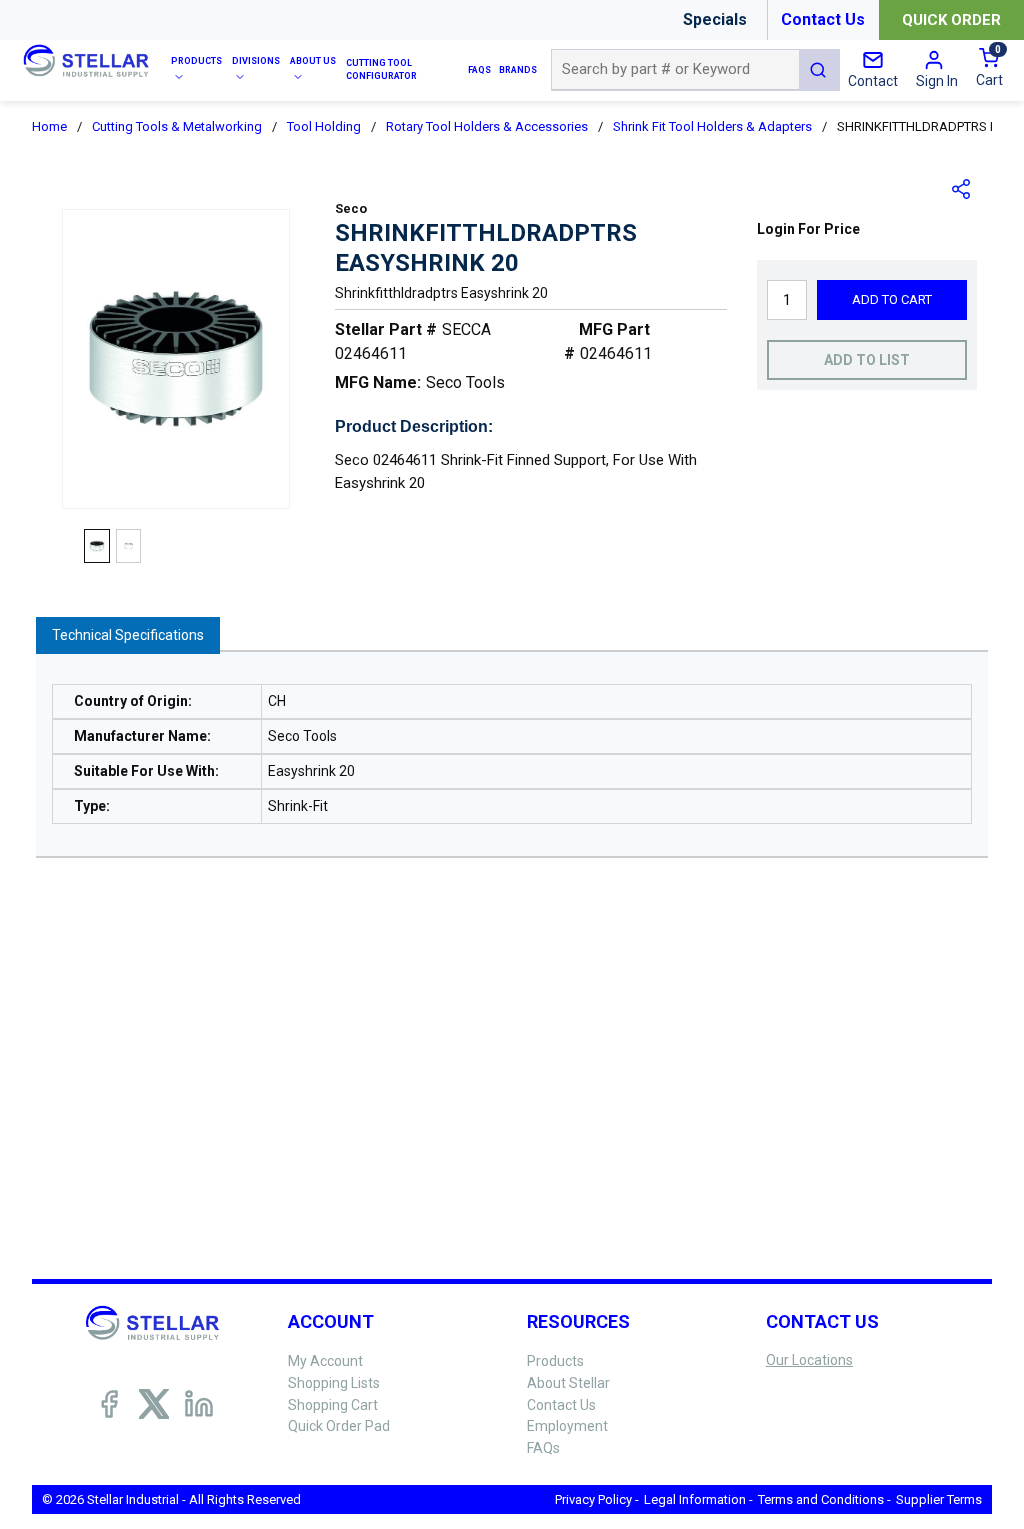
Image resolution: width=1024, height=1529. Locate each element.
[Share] (962, 189)
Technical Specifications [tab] (128, 635)
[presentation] (128, 635)
